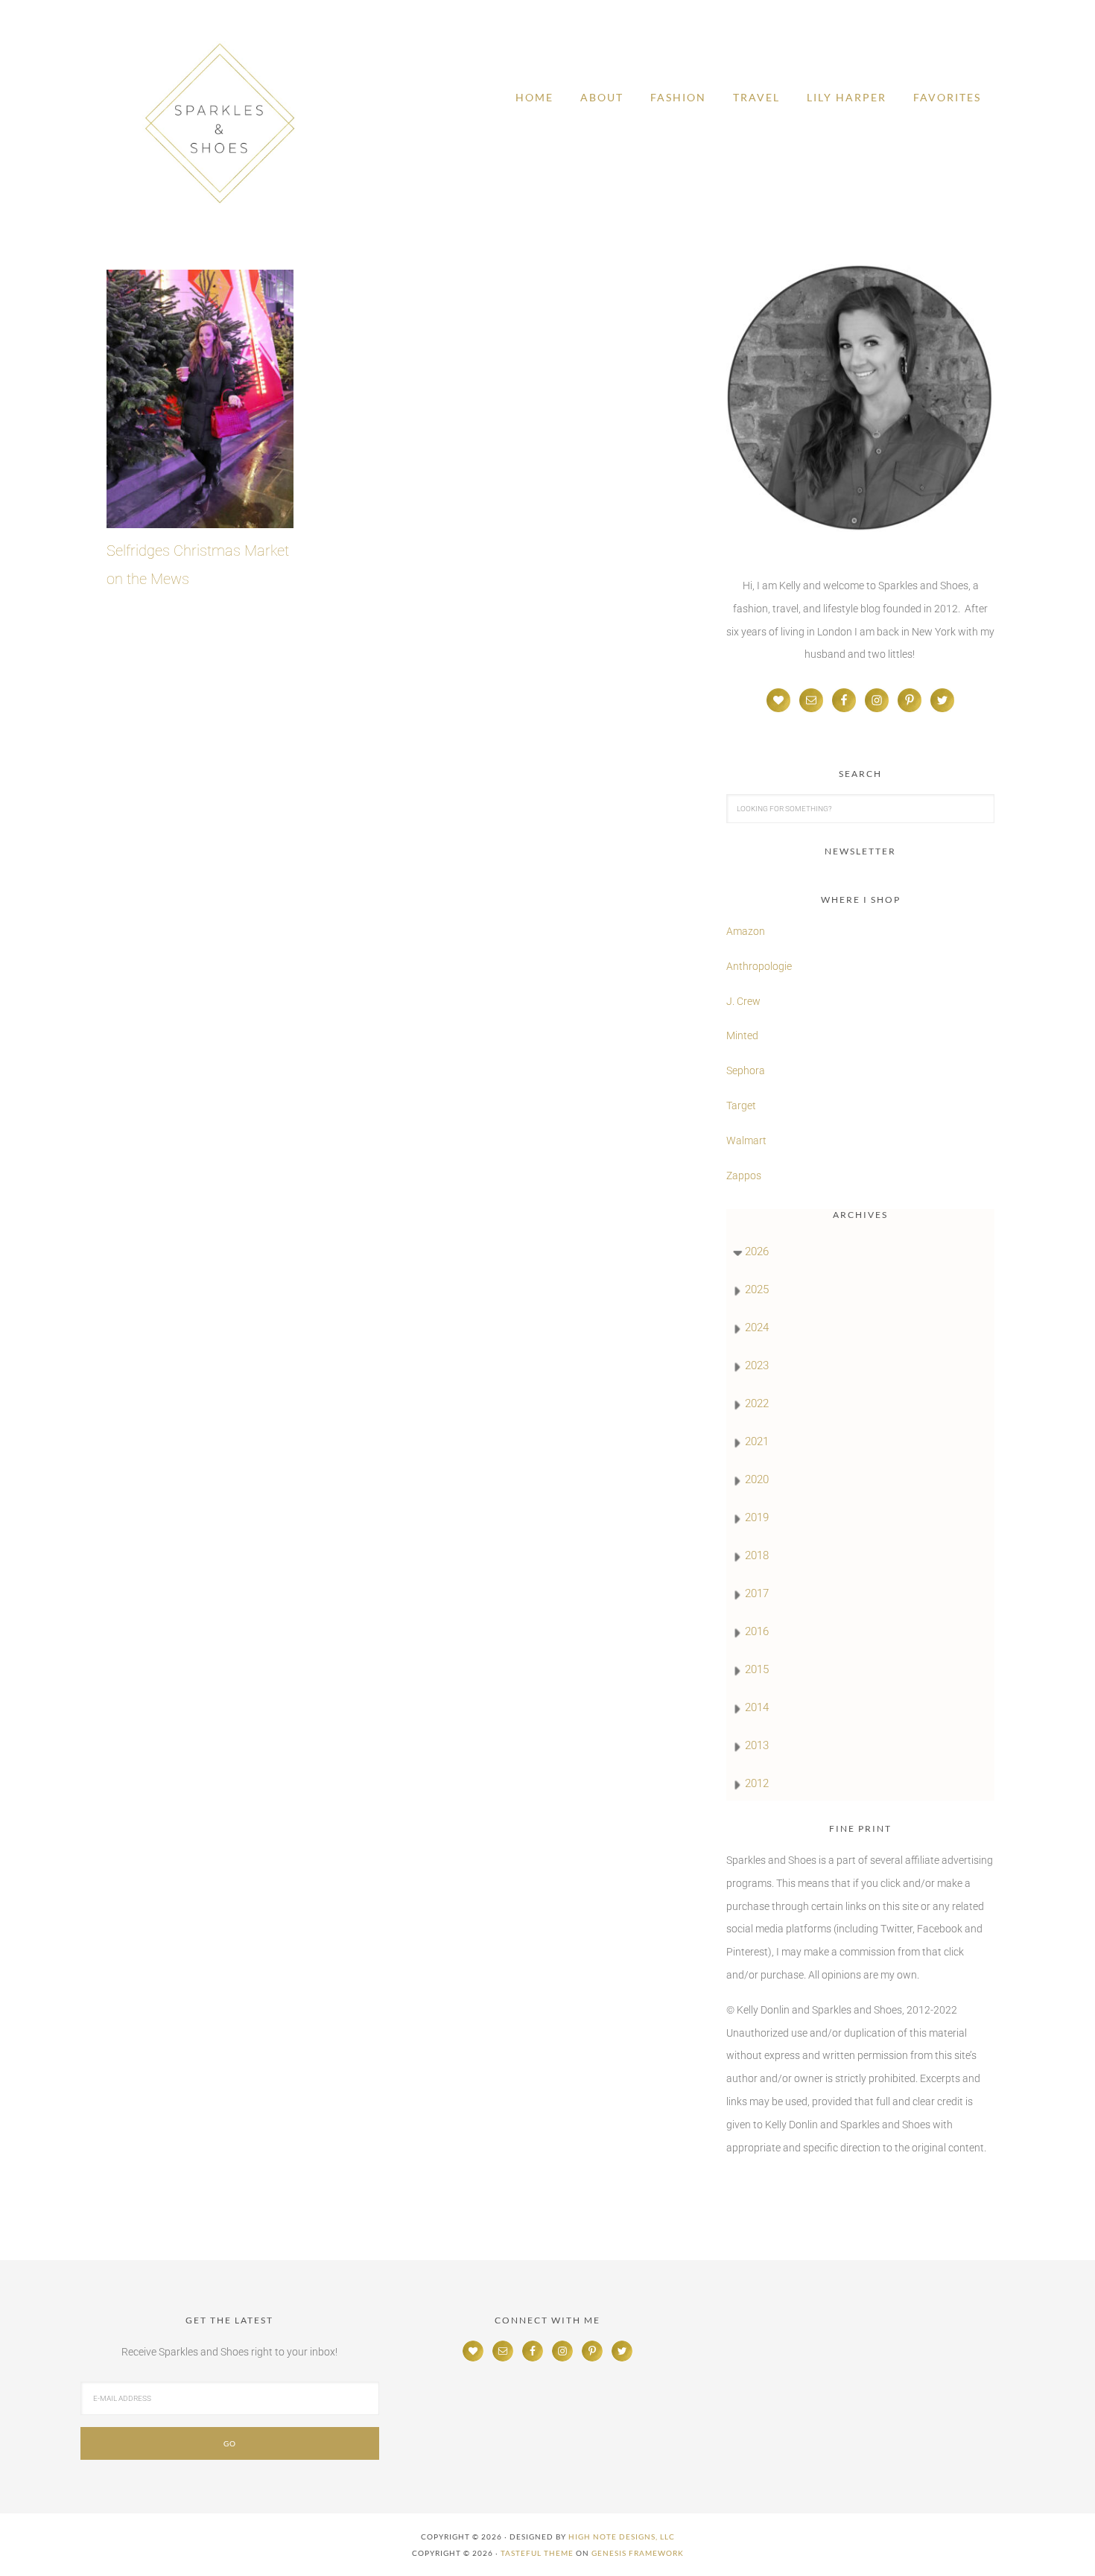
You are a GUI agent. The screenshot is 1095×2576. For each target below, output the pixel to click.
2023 (757, 1365)
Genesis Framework (638, 2553)
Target (741, 1105)
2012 (757, 1783)
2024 (757, 1327)
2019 (757, 1517)
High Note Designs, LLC (622, 2537)
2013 (757, 1745)
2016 (757, 1631)
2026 (757, 1251)
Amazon (746, 931)
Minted (743, 1035)
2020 (757, 1479)
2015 (757, 1669)
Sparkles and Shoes (220, 123)
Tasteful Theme (537, 2553)
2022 (757, 1403)
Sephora (746, 1070)
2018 (757, 1555)
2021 (757, 1441)
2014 (757, 1707)
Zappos (744, 1176)
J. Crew (743, 1001)
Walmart (746, 1141)
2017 (757, 1593)
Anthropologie (759, 966)
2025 (757, 1289)
